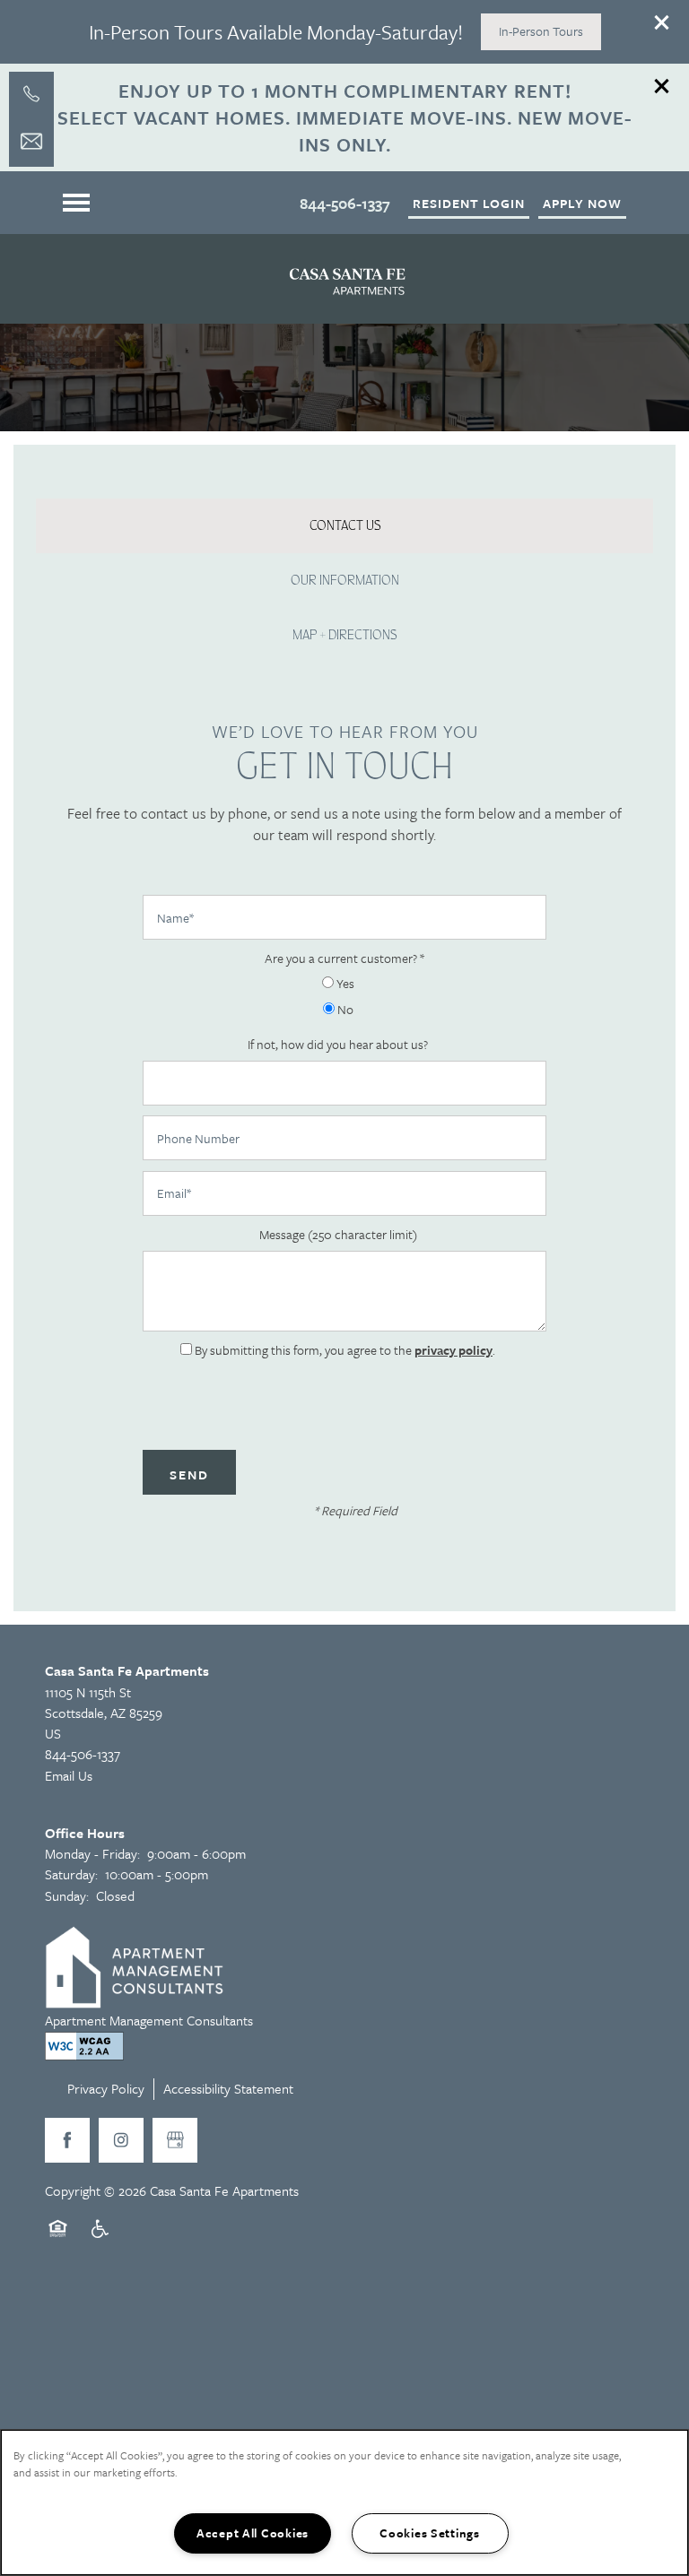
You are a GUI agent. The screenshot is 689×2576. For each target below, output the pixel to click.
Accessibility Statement (228, 2088)
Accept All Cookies (253, 2533)
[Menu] (76, 203)
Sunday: (67, 1895)
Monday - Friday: (92, 1853)
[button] (662, 22)
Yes (344, 984)
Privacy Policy (106, 2088)
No (344, 1010)
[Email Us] (31, 142)
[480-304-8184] (31, 94)
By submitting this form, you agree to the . (345, 1350)
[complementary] (617, 2416)
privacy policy (454, 1350)
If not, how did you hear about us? (338, 1045)
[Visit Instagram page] (121, 2140)
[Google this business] (175, 2140)
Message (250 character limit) (338, 1235)
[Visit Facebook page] (67, 2140)
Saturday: (71, 1874)
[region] (344, 2502)
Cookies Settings (430, 2533)
